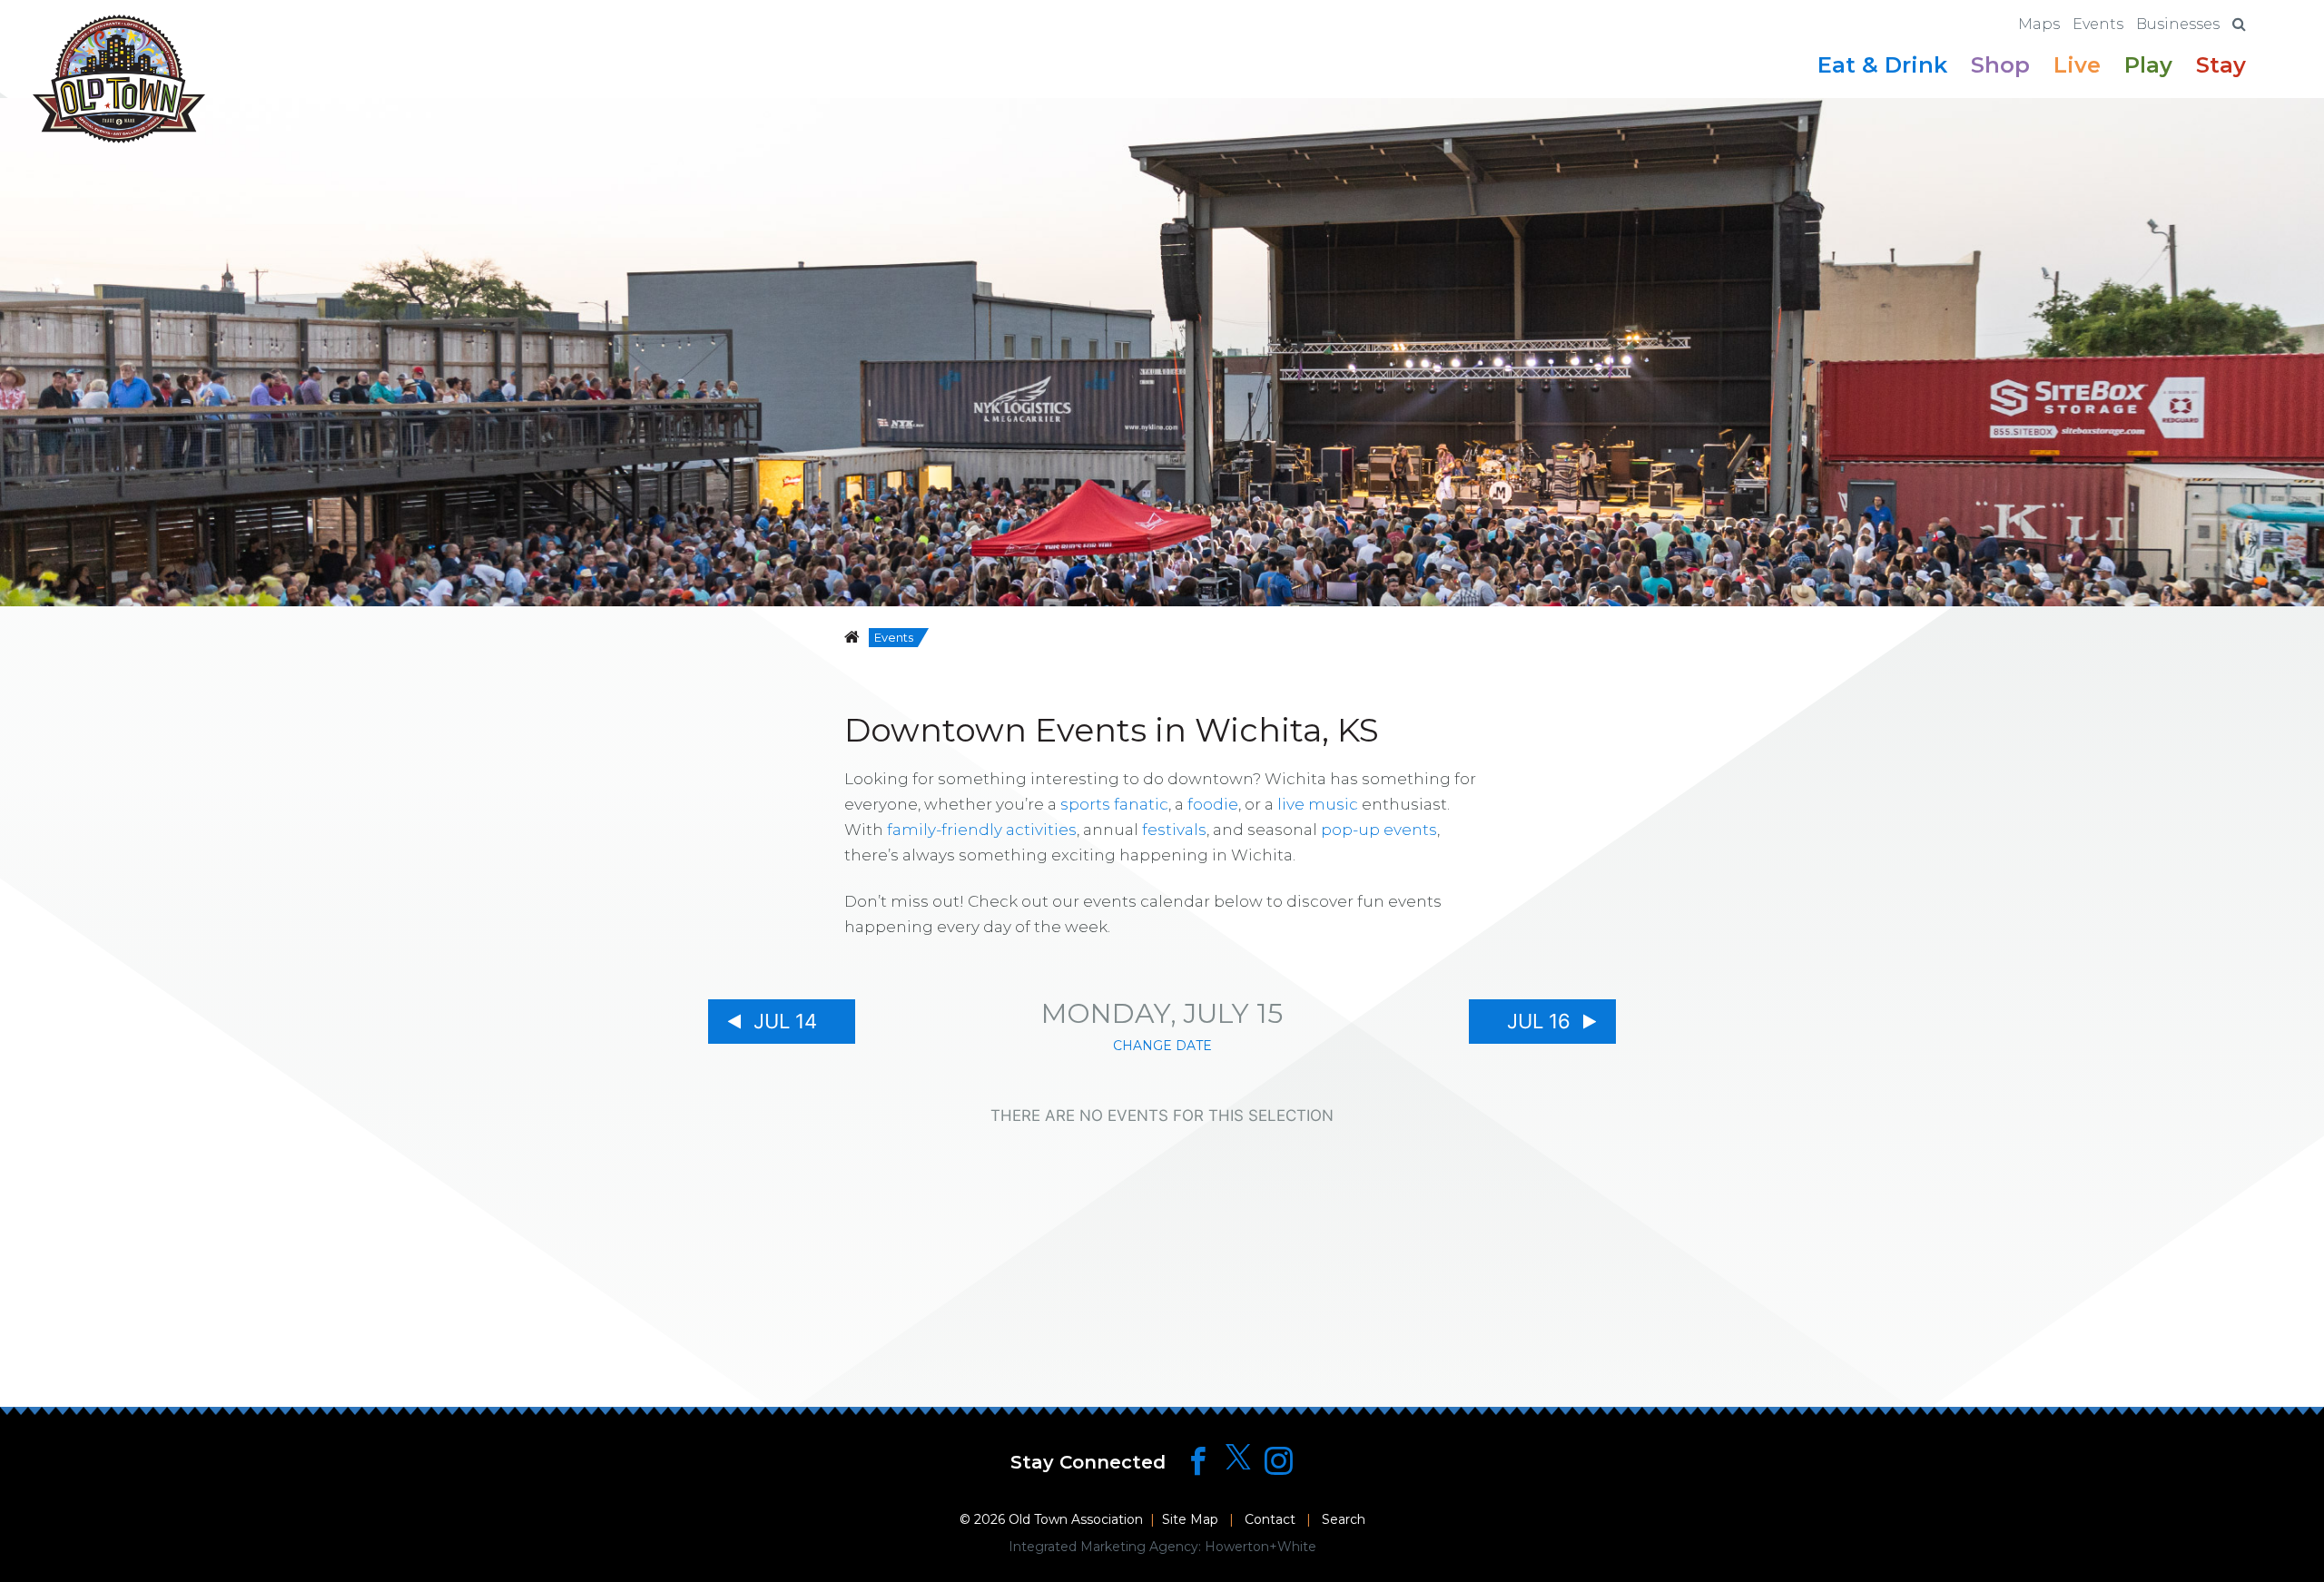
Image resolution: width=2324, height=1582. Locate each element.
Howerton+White (1260, 1547)
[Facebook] (1198, 1461)
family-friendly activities (982, 830)
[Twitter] (1238, 1458)
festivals (1174, 830)
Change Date (1162, 1046)
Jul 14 (785, 1021)
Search (1344, 1519)
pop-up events (1379, 830)
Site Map (1190, 1519)
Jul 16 (1539, 1021)
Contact (1270, 1519)
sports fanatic (1114, 804)
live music (1318, 804)
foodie (1213, 804)
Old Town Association (1076, 1519)
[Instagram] (1279, 1461)
